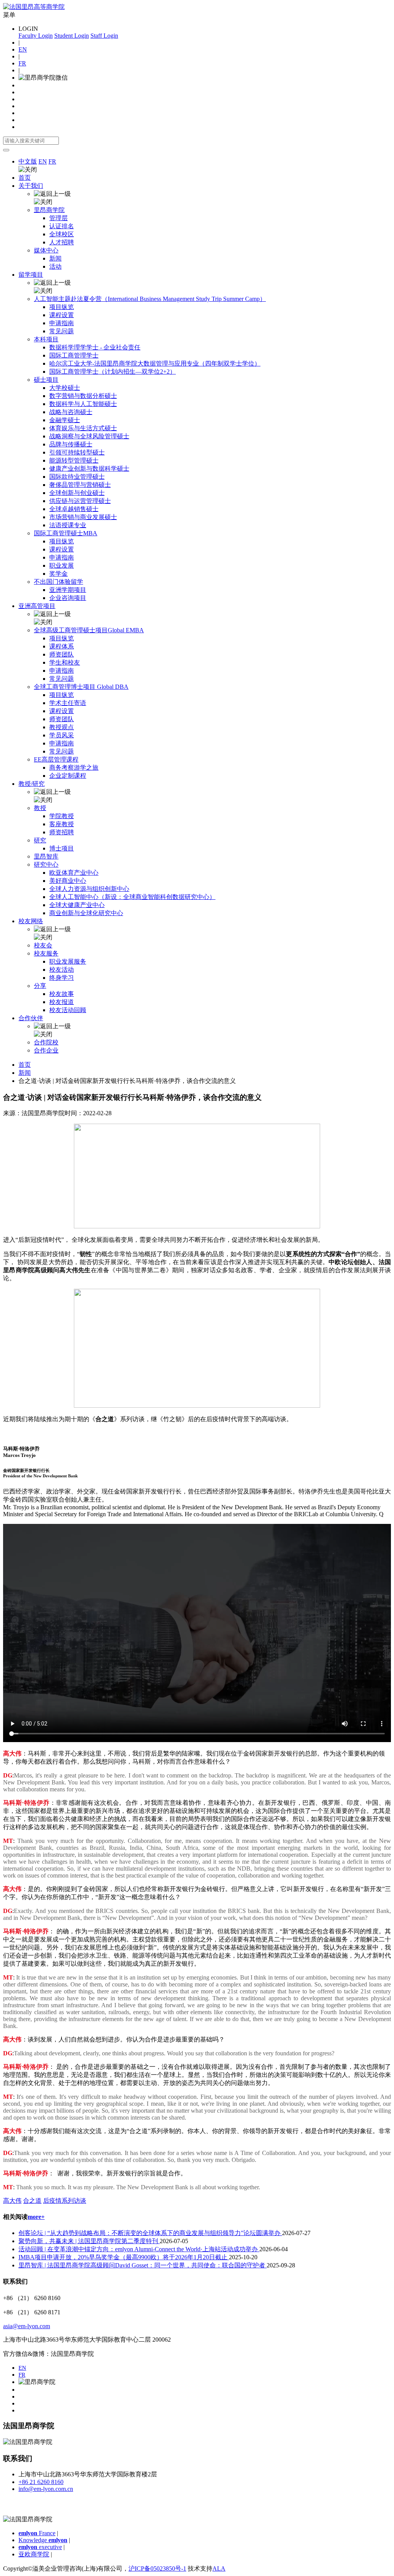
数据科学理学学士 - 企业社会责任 (95, 347)
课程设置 (62, 315)
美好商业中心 (68, 881)
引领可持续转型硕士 (77, 452)
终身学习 (62, 978)
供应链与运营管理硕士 (80, 501)
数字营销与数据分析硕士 (83, 396)
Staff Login (104, 36)
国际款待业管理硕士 (77, 477)
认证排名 (62, 226)
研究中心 (46, 865)
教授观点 (62, 727)
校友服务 (46, 953)
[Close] (6, 150)
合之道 (32, 2201)
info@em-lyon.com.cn (46, 2489)
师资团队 (62, 654)
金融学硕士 (65, 420)
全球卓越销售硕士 (74, 509)
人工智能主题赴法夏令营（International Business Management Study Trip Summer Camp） (150, 299)
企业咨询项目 (68, 598)
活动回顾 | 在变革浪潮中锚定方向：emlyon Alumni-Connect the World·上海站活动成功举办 (139, 2249)
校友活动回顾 (68, 1010)
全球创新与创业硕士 (77, 493)
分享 (40, 986)
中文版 (28, 161)
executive (40, 2547)
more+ (36, 2217)
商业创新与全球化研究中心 (86, 913)
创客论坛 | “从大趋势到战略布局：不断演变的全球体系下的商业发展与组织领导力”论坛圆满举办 (150, 2233)
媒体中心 (46, 250)
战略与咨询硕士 (71, 412)
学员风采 (62, 735)
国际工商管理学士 (74, 355)
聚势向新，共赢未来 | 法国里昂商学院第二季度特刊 (89, 2241)
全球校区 (62, 234)
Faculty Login (36, 36)
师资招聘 (62, 832)
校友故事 (62, 994)
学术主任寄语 (68, 703)
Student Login (72, 36)
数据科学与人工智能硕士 (83, 404)
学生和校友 (65, 662)
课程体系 (62, 646)
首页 (25, 178)
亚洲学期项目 (68, 590)
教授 (40, 808)
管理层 (58, 218)
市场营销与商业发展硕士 (83, 517)
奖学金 (58, 574)
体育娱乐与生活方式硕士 (83, 428)
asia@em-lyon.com (27, 2326)
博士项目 (62, 848)
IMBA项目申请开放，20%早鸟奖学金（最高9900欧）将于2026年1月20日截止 (124, 2257)
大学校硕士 (65, 388)
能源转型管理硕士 (74, 460)
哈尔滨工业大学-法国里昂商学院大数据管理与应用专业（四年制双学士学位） (155, 363)
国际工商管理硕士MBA (66, 533)
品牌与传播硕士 (71, 444)
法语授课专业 (68, 525)
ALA (219, 2568)
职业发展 (62, 565)
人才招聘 (62, 242)
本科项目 (46, 339)
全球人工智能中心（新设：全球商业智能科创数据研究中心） (132, 897)
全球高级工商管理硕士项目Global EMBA (89, 630)
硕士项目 (46, 380)
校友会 (43, 945)
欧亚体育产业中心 (74, 873)
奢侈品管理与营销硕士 (80, 485)
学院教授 (62, 816)
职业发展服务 (68, 961)
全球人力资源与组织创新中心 (89, 889)
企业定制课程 (68, 776)
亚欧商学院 (34, 2554)
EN (23, 49)
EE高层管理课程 (56, 759)
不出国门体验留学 (58, 582)
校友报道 (62, 1002)
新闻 (55, 258)
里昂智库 (46, 856)
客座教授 (62, 824)
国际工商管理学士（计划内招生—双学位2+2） (113, 372)
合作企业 (46, 1050)
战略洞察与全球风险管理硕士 (89, 436)
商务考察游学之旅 (74, 768)
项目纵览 (62, 307)
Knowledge (43, 2540)
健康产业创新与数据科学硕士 (89, 469)
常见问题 (62, 331)
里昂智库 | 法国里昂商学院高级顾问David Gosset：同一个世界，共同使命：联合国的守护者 (143, 2265)
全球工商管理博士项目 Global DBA (81, 687)
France (37, 2533)
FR (22, 63)
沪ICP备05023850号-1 (157, 2568)
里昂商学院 (49, 210)
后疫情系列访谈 (65, 2201)
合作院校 (46, 1042)
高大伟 (12, 2201)
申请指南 (62, 323)
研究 (40, 840)
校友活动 (62, 970)
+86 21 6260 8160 (41, 2482)
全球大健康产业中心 (77, 905)
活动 (55, 266)
